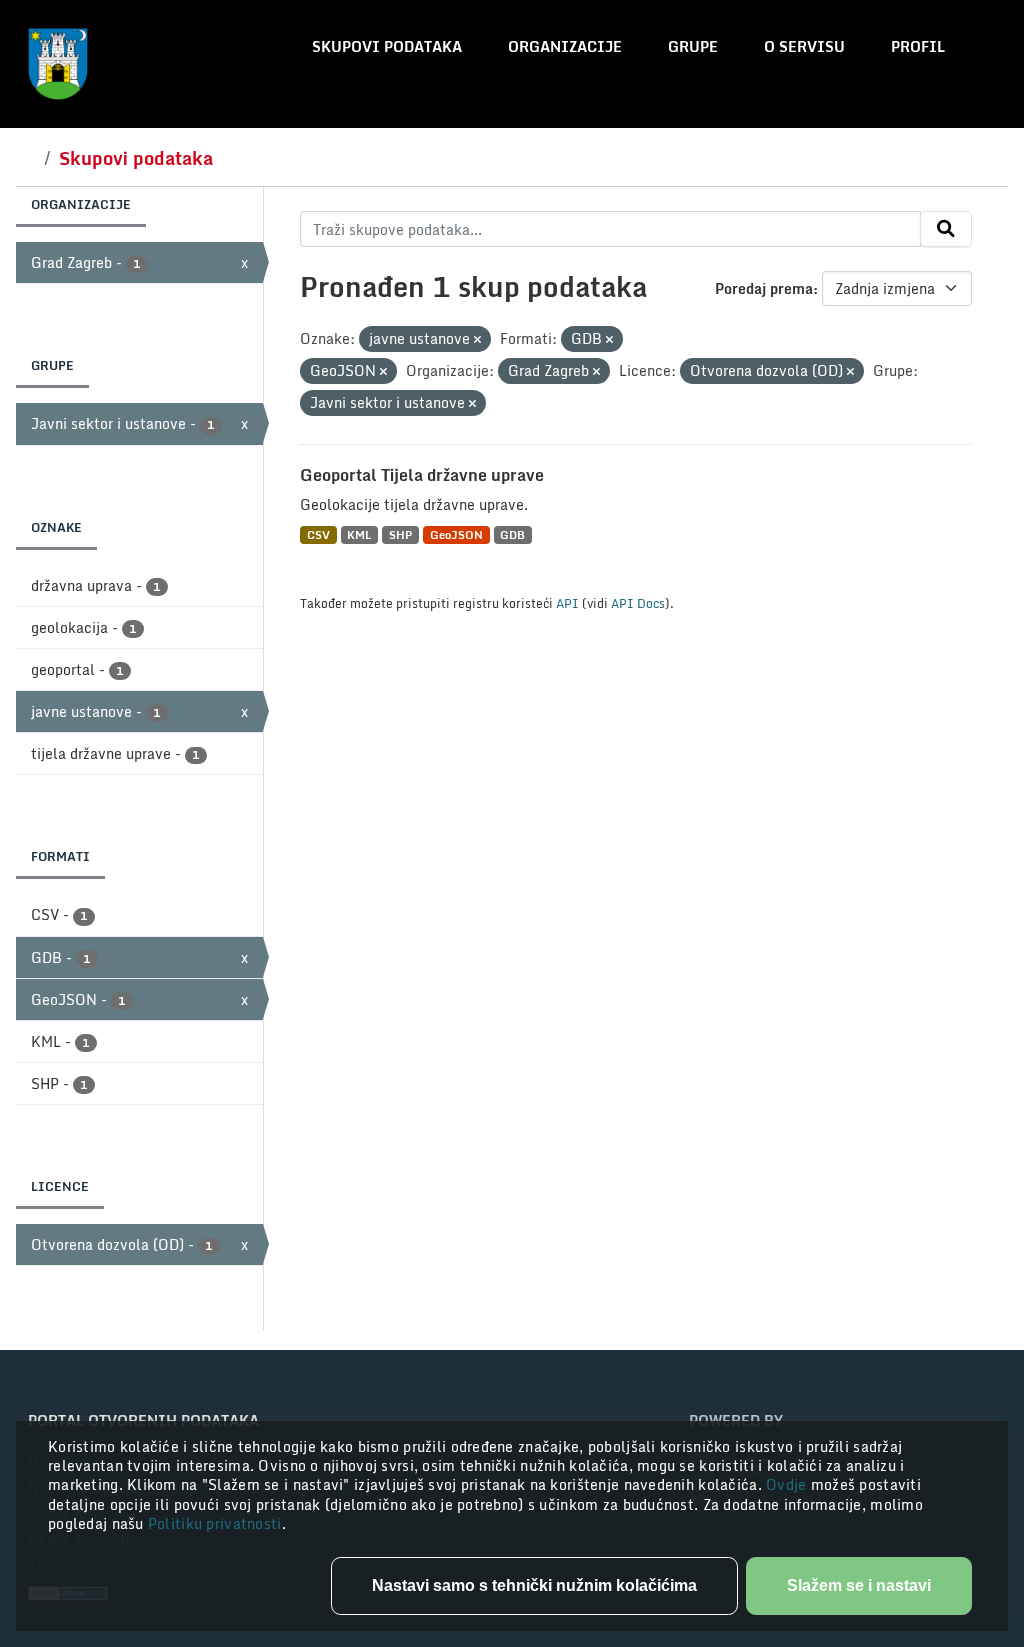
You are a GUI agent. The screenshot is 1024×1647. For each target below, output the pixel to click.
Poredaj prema (764, 288)
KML (359, 534)
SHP (400, 534)
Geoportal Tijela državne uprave (422, 475)
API (567, 603)
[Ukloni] (477, 340)
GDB (512, 534)
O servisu (804, 46)
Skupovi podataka (387, 46)
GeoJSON (456, 534)
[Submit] (946, 229)
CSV (318, 534)
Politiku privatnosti (215, 1523)
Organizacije (565, 46)
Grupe (693, 46)
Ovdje (788, 1484)
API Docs (638, 603)
